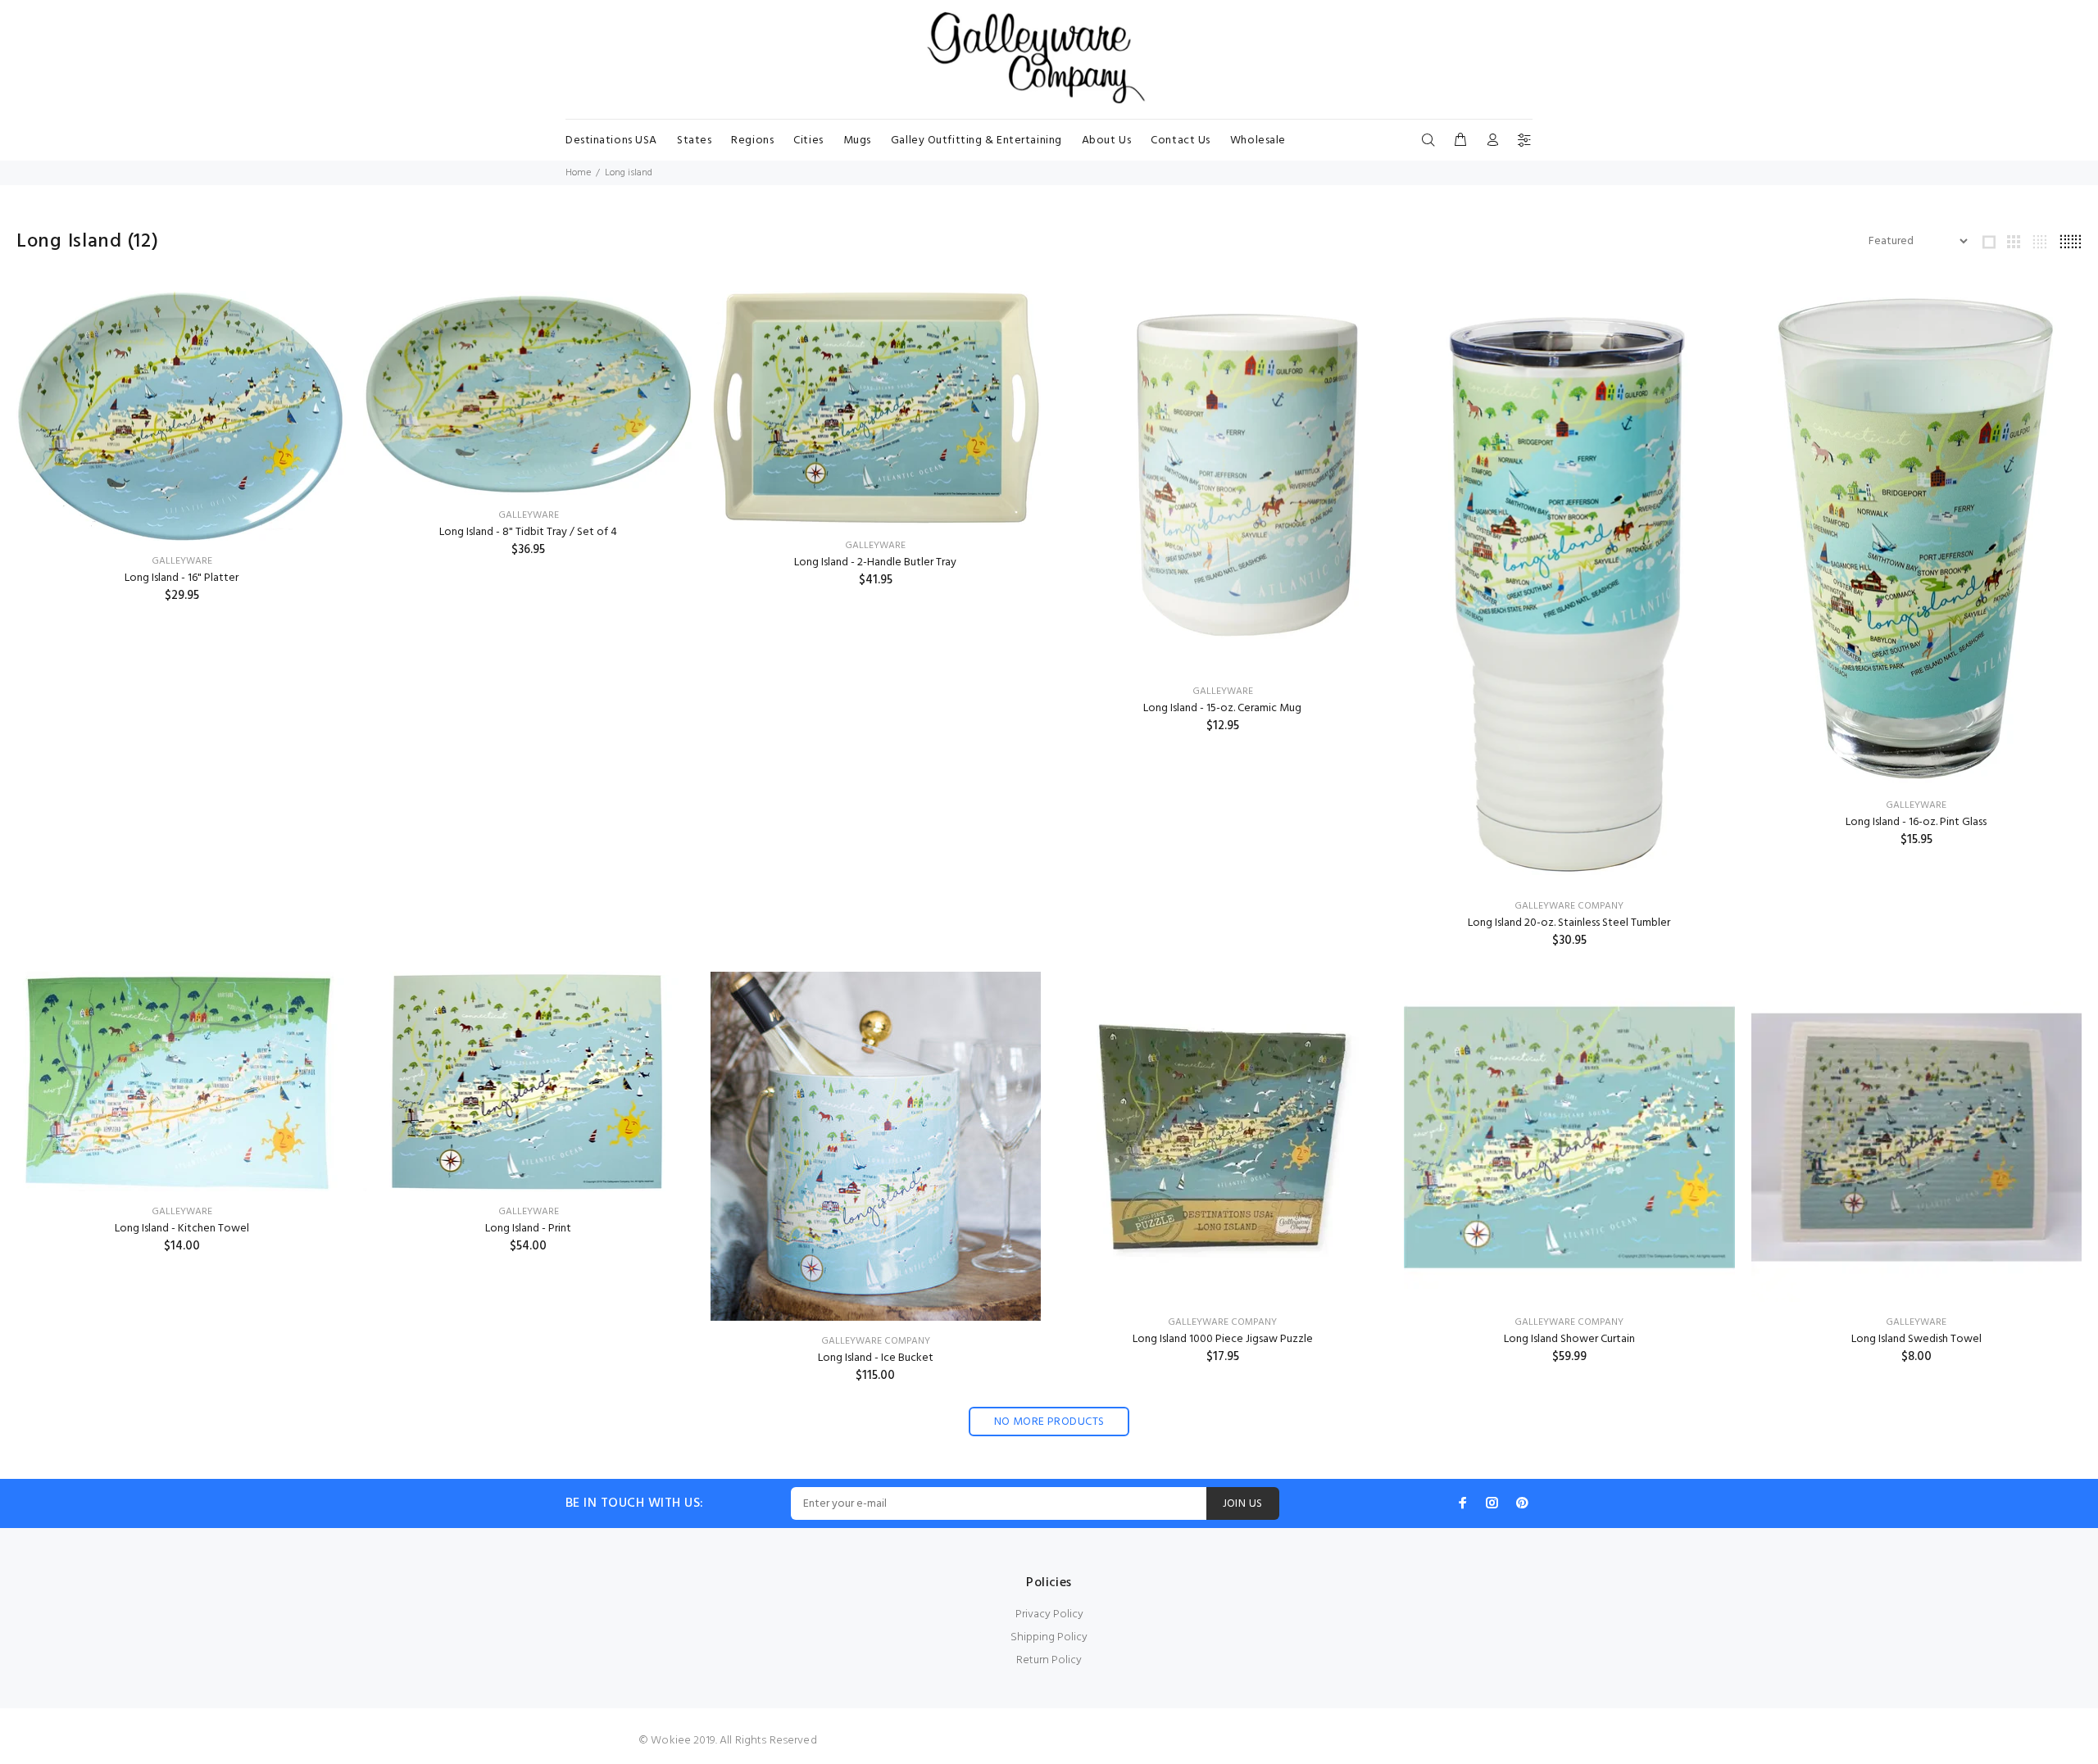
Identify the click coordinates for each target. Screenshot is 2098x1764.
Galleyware (182, 561)
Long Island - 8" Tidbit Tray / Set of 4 (528, 532)
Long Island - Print (528, 1229)
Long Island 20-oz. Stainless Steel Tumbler (1569, 923)
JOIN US (1243, 1504)
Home (578, 173)
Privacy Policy (1049, 1614)
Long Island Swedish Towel (1916, 1339)
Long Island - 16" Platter (182, 578)
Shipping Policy (1049, 1637)
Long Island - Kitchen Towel (182, 1229)
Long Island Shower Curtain (1569, 1339)
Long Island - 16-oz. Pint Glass (1916, 822)
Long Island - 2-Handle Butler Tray (875, 562)
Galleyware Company (1569, 906)
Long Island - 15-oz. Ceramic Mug (1222, 708)
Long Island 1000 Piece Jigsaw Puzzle (1223, 1339)
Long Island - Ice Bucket (876, 1358)
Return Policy (1049, 1660)
